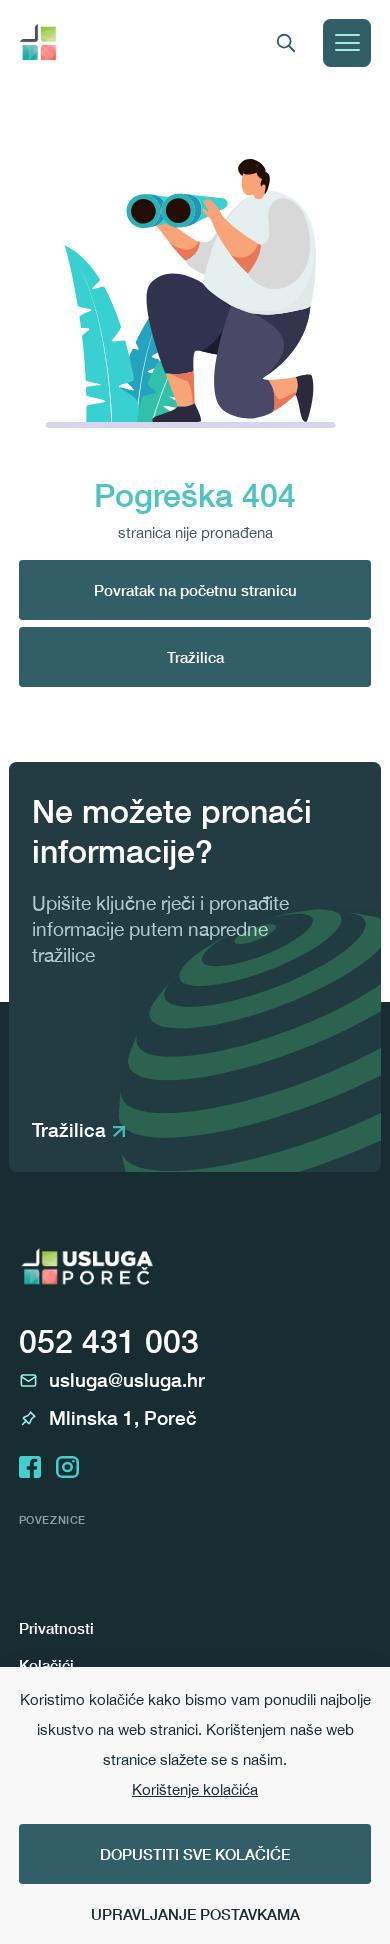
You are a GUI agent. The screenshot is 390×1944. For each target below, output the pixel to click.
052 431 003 (109, 1341)
